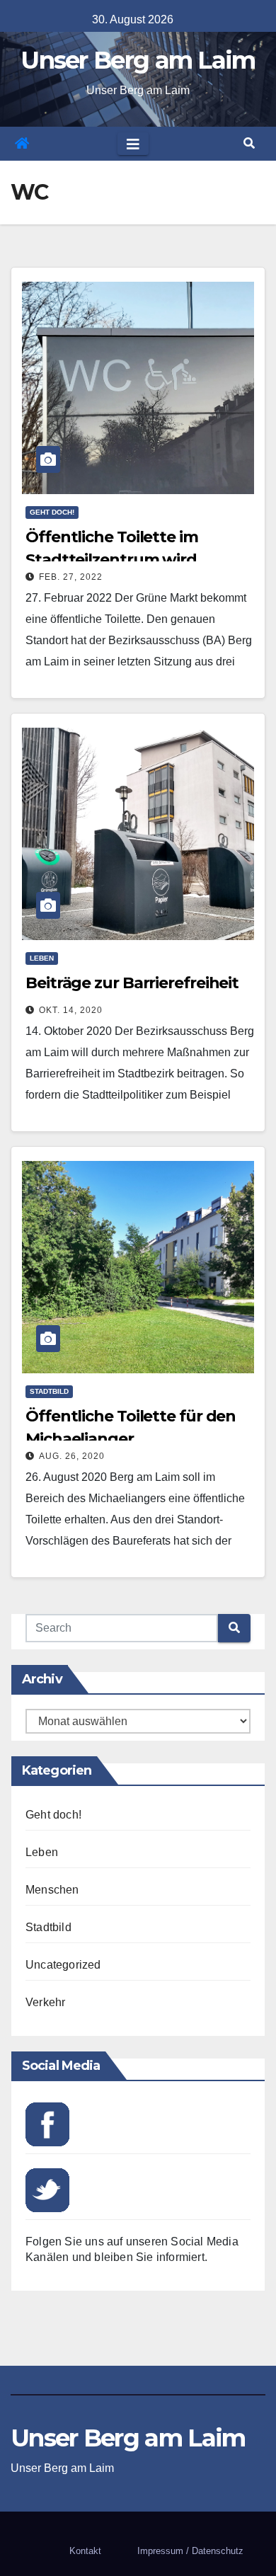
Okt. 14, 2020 (71, 1010)
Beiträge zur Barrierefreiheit (132, 983)
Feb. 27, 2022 (71, 577)
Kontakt (85, 2551)
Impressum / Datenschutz (190, 2551)
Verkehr (45, 2002)
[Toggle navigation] (133, 144)
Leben (42, 958)
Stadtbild (49, 1391)
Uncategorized (63, 1965)
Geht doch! (52, 512)
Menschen (52, 1890)
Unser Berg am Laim (138, 60)
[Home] (22, 144)
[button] (249, 143)
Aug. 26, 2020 (72, 1456)
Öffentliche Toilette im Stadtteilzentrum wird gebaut (112, 560)
